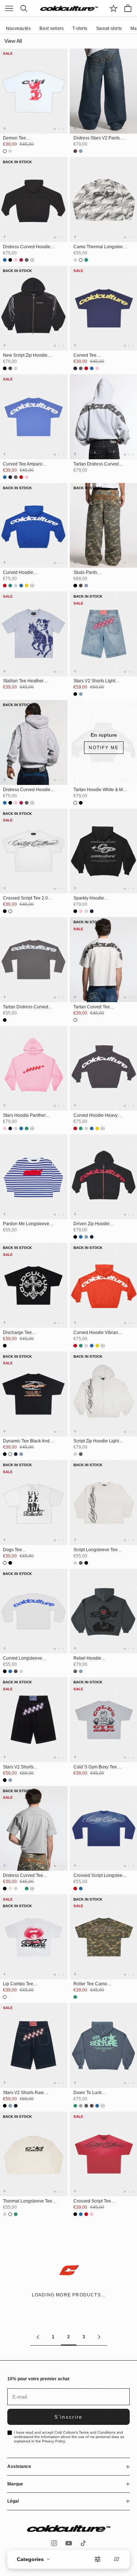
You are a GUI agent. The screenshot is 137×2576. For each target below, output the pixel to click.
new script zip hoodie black (25, 356)
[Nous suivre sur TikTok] (83, 2543)
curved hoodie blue (18, 573)
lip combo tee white (18, 1984)
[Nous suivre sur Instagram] (54, 2543)
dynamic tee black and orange (26, 1441)
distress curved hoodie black (27, 247)
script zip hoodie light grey (96, 1441)
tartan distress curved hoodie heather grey (96, 464)
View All (13, 41)
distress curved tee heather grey (23, 1876)
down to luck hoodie (87, 2093)
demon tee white (14, 138)
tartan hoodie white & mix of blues (100, 790)
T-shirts (80, 28)
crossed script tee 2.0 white (25, 898)
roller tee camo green (90, 1984)
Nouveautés (18, 28)
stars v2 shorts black (18, 1767)
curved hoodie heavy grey (96, 1116)
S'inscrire (68, 2417)
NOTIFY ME (104, 748)
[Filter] (98, 2559)
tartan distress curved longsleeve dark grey (26, 1007)
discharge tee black (17, 1333)
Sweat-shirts (109, 28)
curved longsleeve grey (22, 1659)
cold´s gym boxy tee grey (95, 1767)
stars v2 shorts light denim (94, 681)
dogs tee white (12, 1550)
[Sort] (117, 2559)
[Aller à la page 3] (99, 2337)
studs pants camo (85, 573)
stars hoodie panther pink (24, 1116)
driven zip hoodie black (92, 1224)
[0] (114, 8)
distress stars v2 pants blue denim (97, 138)
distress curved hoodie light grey (27, 790)
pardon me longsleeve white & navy (26, 1224)
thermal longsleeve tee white (28, 2201)
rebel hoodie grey (87, 1659)
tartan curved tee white (92, 1007)
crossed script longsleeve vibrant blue (100, 1876)
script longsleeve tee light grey (96, 1550)
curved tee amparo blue (23, 464)
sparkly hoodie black (89, 898)
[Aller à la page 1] (38, 2337)
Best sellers (52, 28)
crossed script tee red (92, 2201)
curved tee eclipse (85, 356)
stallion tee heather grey (23, 681)
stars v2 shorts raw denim (23, 2093)
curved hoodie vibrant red (96, 1333)
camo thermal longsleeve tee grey (100, 247)
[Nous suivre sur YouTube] (69, 2543)
